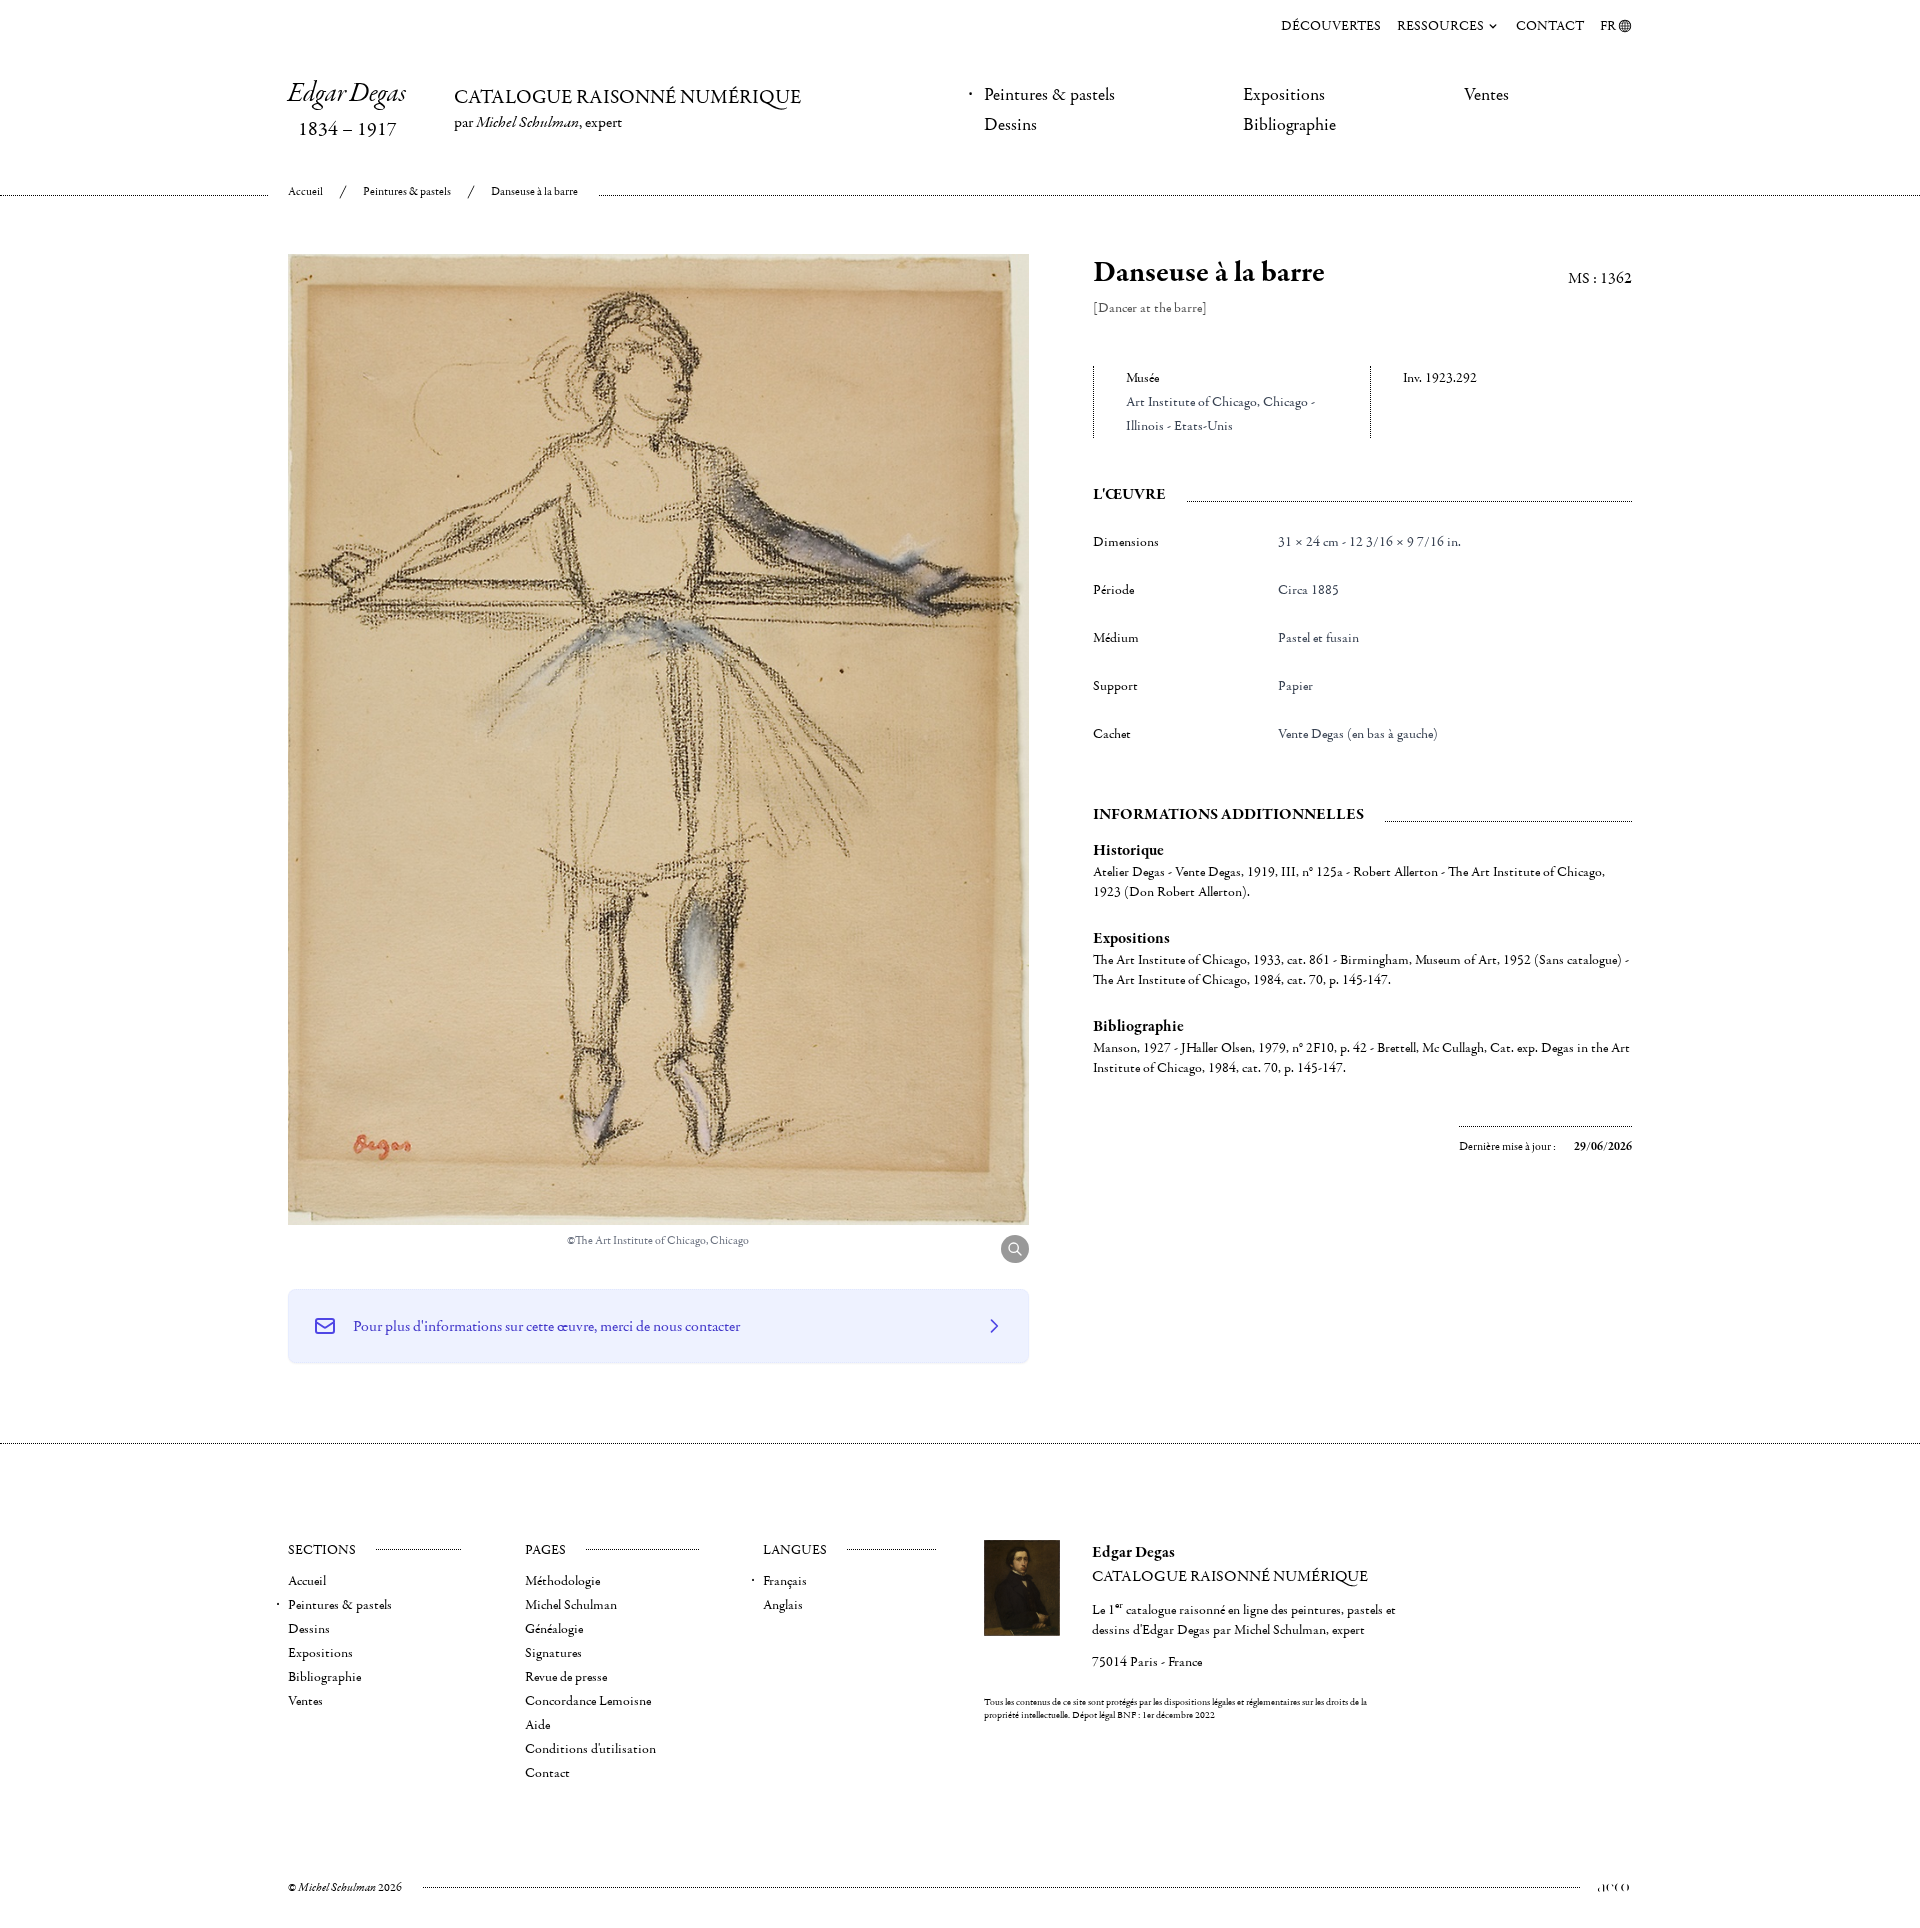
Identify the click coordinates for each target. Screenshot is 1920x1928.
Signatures (553, 1653)
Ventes (1486, 95)
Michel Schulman (571, 1605)
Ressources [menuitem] (1440, 26)
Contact (1550, 26)
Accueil (305, 191)
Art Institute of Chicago (1191, 402)
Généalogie (554, 1629)
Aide (537, 1725)
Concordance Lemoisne (588, 1701)
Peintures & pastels (1049, 95)
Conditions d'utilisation (590, 1749)
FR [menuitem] (1608, 26)
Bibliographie (1289, 125)
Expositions (1284, 95)
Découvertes (1331, 26)
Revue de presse (566, 1677)
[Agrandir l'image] (1015, 1249)
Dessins (1010, 125)
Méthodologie (562, 1581)
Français (785, 1581)
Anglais (783, 1605)
